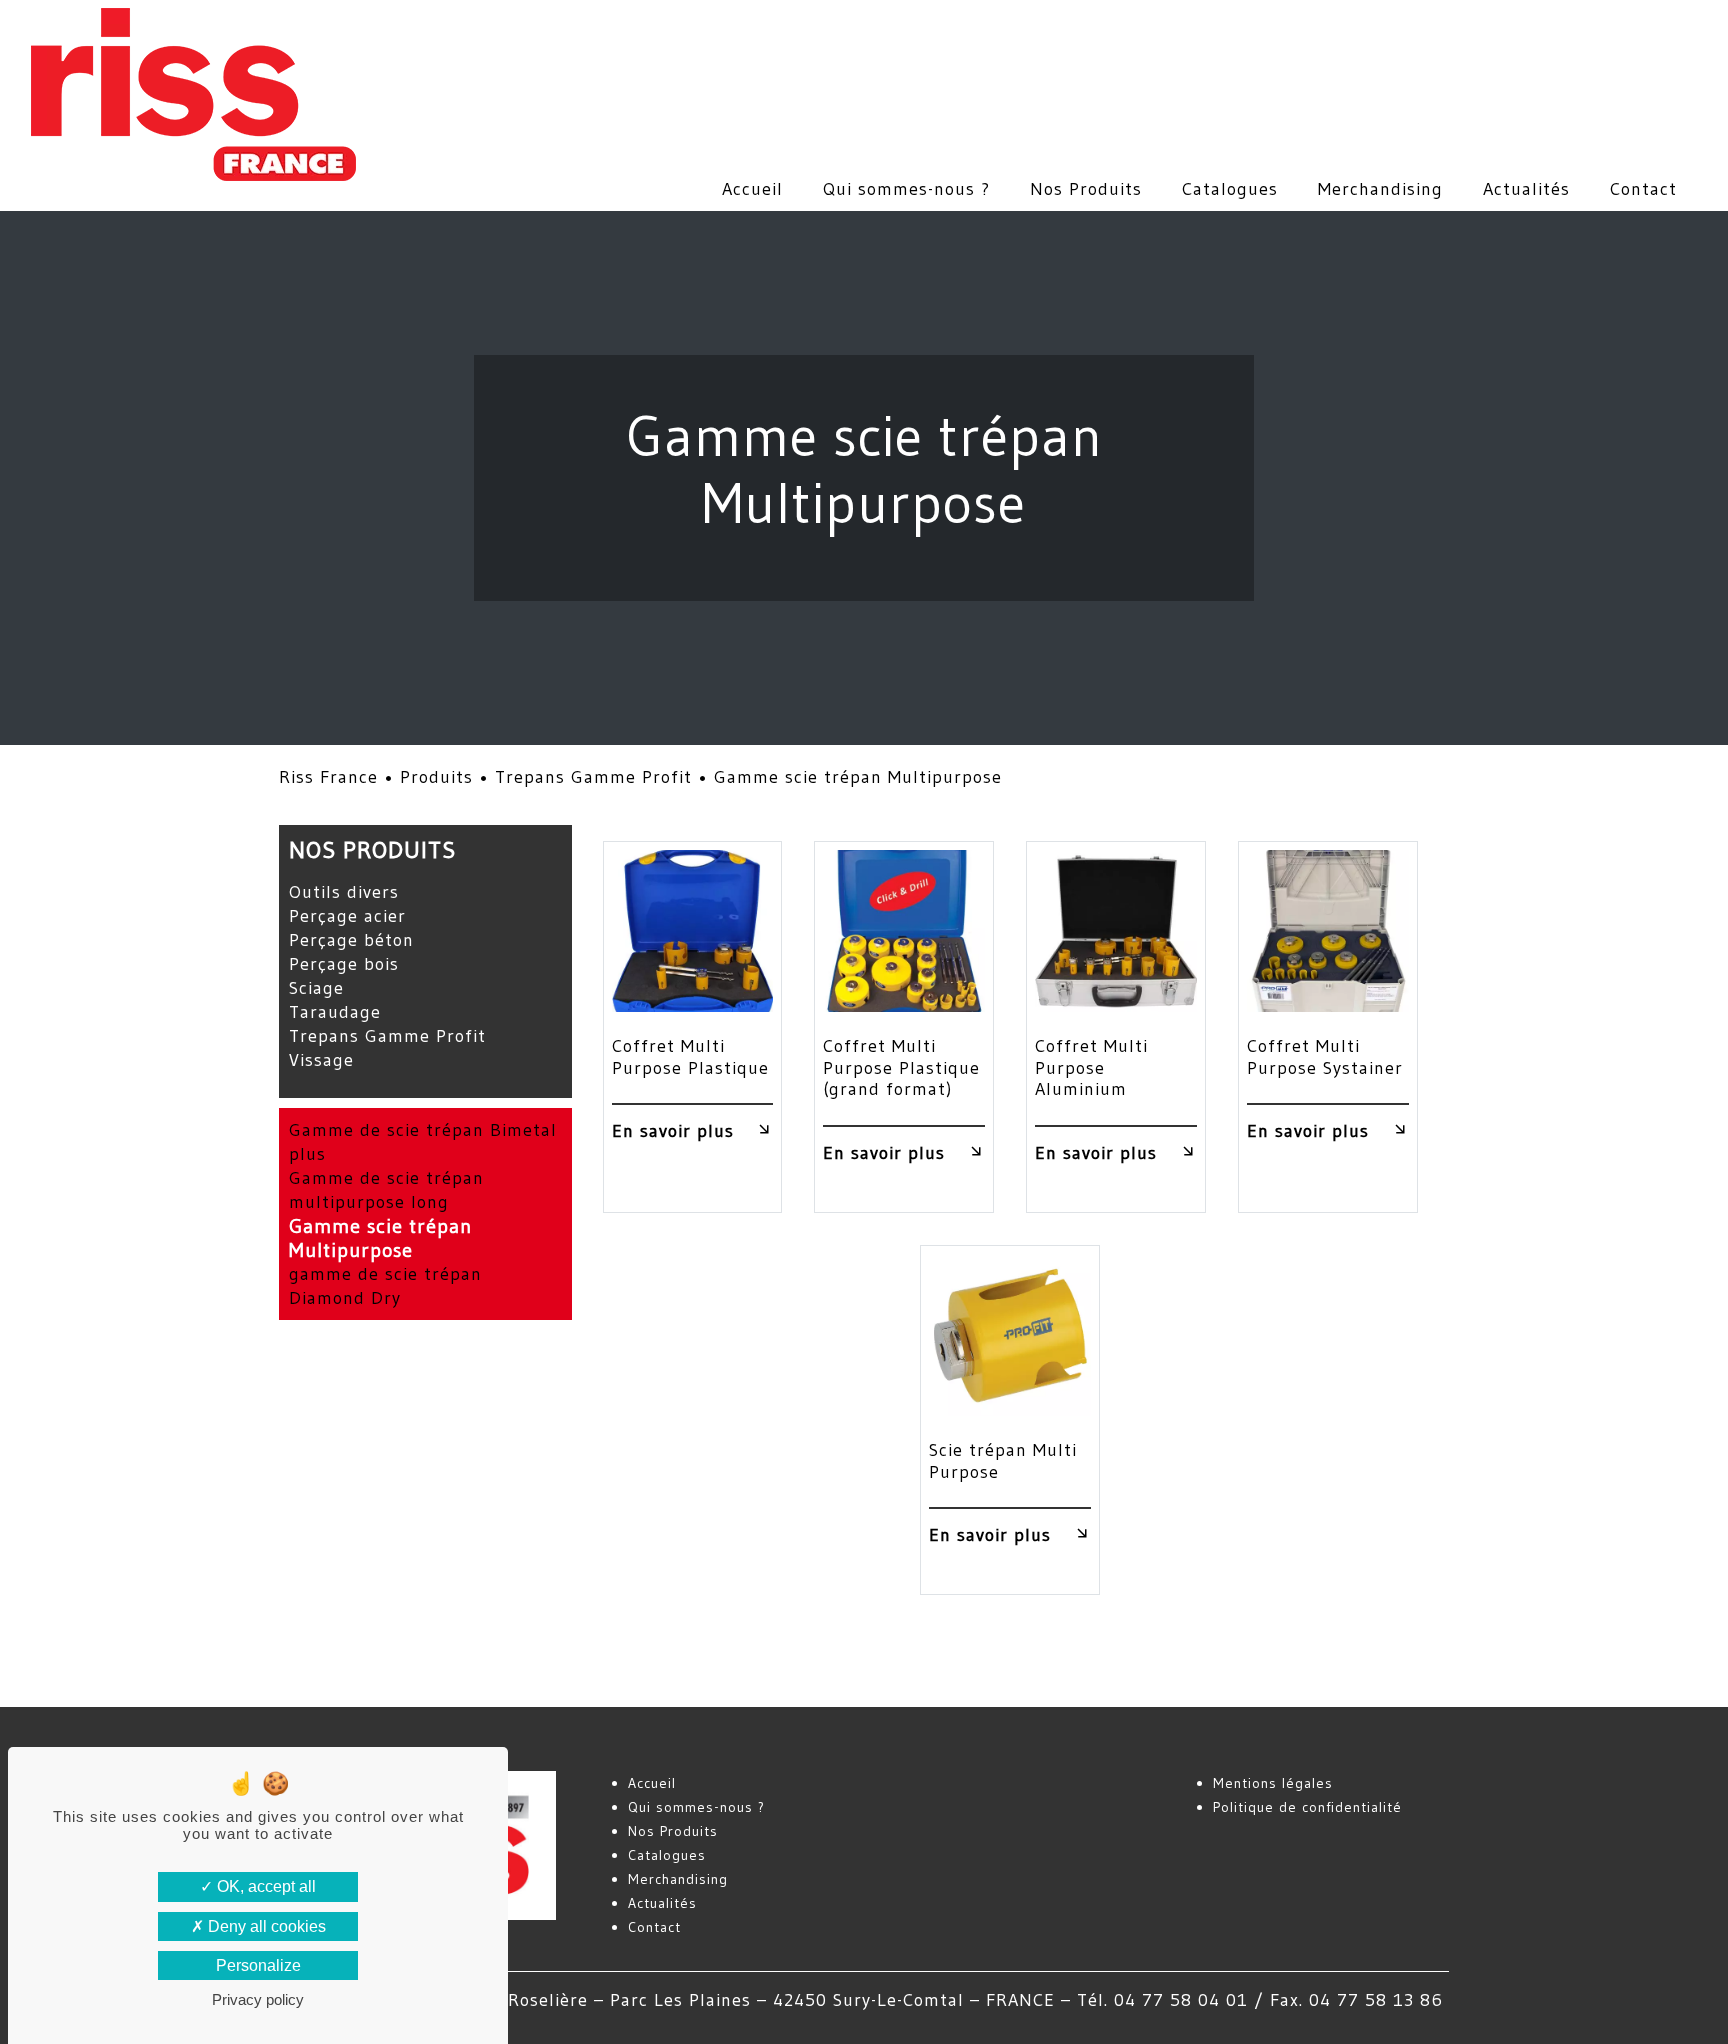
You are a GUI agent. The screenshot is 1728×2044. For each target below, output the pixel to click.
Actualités (1526, 189)
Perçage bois (344, 964)
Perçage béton (351, 940)
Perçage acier (347, 916)
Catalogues (1230, 189)
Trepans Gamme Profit (593, 777)
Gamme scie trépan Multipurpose (380, 1238)
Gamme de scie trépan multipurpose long (386, 1190)
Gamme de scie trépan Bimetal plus (423, 1142)
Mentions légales (1273, 1783)
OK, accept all (264, 1886)
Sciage (316, 988)
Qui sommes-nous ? (906, 189)
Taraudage (335, 1012)
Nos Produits (1086, 189)
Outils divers (344, 892)
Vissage (321, 1060)
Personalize (258, 1965)
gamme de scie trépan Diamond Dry (385, 1286)
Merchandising (1380, 189)
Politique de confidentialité (1307, 1807)
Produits (436, 777)
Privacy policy (258, 1999)
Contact (1643, 189)
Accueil (752, 189)
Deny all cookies (265, 1926)
